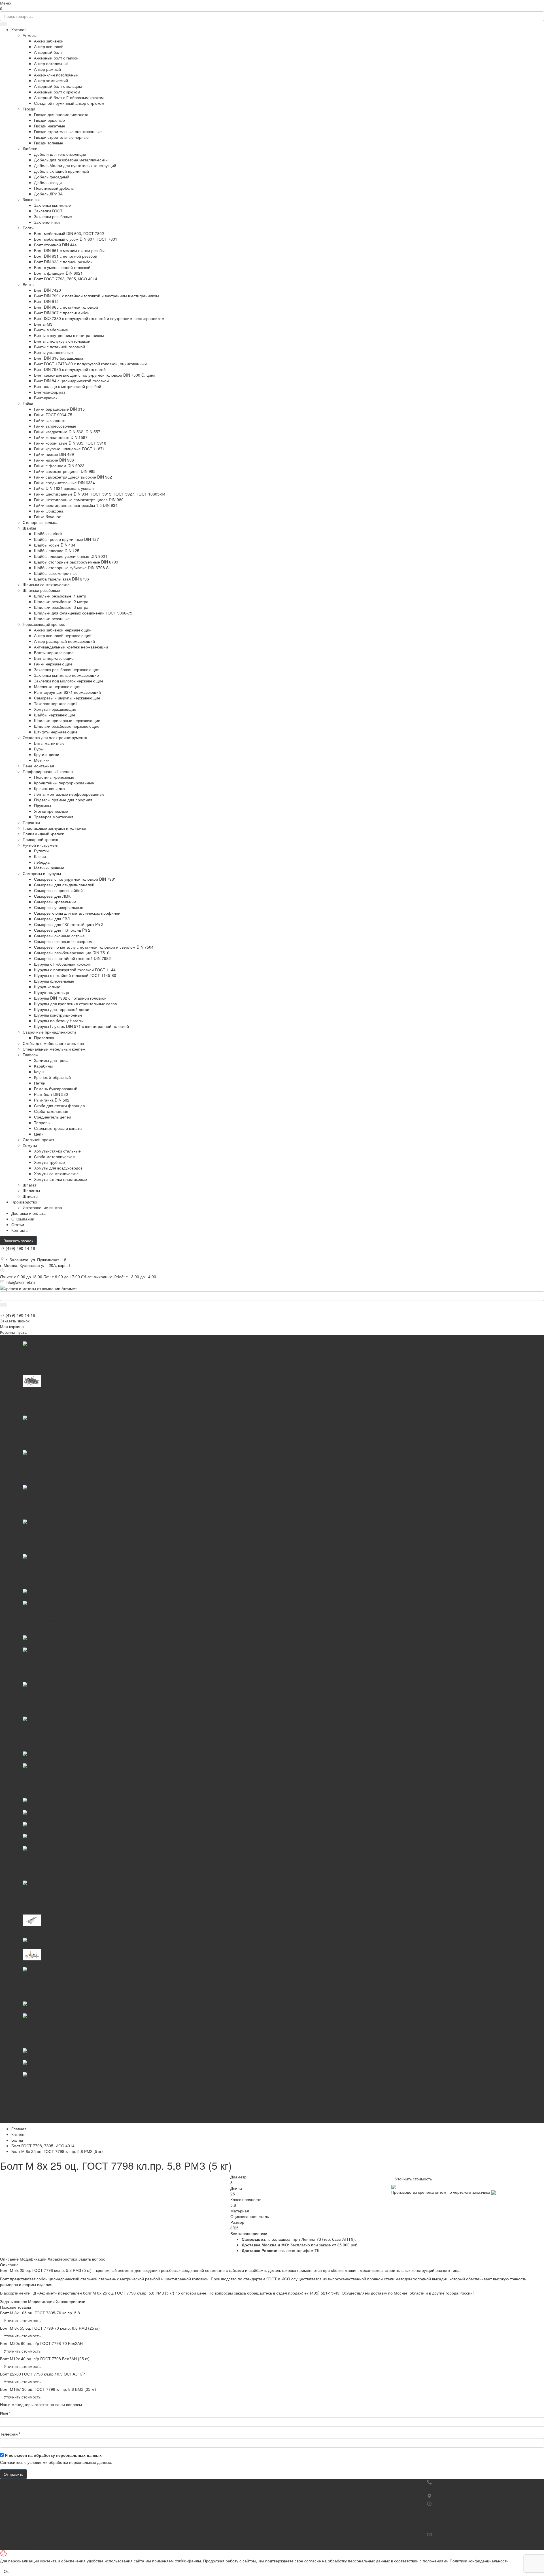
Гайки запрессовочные (55, 426)
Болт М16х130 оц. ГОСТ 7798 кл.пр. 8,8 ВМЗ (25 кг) (48, 2389)
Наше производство (306, 2487)
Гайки (28, 403)
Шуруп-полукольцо (52, 992)
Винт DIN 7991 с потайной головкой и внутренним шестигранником (96, 296)
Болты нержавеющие (54, 652)
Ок (6, 2571)
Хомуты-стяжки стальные (57, 1151)
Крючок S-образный (52, 1077)
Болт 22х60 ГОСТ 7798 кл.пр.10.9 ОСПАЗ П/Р (42, 2374)
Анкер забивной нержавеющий (63, 630)
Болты (28, 228)
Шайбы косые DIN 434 (55, 545)
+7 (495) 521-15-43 (322, 2293)
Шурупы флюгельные (54, 981)
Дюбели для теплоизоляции (60, 154)
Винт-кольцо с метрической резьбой (68, 386)
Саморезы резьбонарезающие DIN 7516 (72, 953)
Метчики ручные (49, 868)
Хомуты (30, 1145)
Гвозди (29, 109)
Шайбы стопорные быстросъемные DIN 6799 (76, 562)
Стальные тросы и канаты (58, 1128)
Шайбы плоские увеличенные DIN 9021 (71, 556)
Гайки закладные (50, 420)
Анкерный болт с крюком (57, 92)
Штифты (30, 1196)
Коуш (39, 1072)
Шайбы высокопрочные (56, 573)
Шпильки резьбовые (41, 590)
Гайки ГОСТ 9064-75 (53, 415)
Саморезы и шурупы (42, 873)
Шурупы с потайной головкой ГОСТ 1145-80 (75, 975)
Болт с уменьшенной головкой (62, 267)
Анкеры (30, 35)
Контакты (20, 1230)
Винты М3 (43, 324)
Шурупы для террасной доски (62, 1009)
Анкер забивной (49, 41)
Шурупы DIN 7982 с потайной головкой (70, 998)
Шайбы (29, 528)
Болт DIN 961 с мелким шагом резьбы (69, 250)
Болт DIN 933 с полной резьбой (63, 262)
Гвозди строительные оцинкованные (68, 131)
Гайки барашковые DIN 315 (59, 409)
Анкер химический (51, 80)
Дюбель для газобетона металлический (71, 160)
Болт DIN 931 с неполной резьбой (66, 256)
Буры (39, 749)
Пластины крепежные (54, 777)
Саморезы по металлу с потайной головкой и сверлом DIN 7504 (94, 947)
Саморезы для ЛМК (52, 896)
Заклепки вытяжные (52, 205)
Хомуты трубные (49, 1162)
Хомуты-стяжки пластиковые (60, 1179)
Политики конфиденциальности (479, 2561)
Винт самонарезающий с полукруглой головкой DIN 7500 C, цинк (94, 375)
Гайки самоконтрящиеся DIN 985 (65, 471)
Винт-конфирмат (50, 392)
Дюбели (30, 148)
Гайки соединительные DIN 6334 (64, 483)
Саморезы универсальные (59, 907)
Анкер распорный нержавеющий (64, 641)
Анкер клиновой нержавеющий (63, 635)
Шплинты (31, 1190)
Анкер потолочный (51, 63)
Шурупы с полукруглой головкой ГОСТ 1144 (75, 970)
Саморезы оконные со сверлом (63, 941)
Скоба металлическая (54, 1156)
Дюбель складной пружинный (61, 171)
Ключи (40, 856)
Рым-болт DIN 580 (51, 1094)
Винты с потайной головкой (59, 347)
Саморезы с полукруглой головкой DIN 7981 (75, 879)
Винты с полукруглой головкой (62, 341)
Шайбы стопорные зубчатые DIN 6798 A (71, 567)
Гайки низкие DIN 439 (54, 454)
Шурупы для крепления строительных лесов (75, 1004)
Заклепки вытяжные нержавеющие (66, 675)
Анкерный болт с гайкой (56, 58)
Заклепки (31, 199)
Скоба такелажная (51, 1111)
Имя (5, 2413)
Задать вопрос (92, 2259)
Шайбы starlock (48, 533)
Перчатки (31, 822)
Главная (19, 2129)
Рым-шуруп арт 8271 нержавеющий (67, 692)
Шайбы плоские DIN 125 (57, 550)
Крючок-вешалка (49, 788)
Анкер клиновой (49, 46)
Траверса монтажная (54, 817)
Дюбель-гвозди (48, 182)
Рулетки (41, 851)
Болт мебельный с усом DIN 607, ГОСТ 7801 (76, 239)
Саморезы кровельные (55, 902)
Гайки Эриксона (49, 511)
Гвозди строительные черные (61, 137)
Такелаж (30, 1055)
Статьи (18, 1224)
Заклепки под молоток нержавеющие (69, 681)
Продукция (148, 2482)
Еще (15, 2120)
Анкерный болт (48, 52)
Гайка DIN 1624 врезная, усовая (64, 488)
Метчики (42, 760)
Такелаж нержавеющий (56, 703)
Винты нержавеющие (54, 658)
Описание (9, 2259)
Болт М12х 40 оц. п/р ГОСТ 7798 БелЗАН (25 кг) (45, 2359)
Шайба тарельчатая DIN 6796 (61, 579)
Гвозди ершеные (49, 120)
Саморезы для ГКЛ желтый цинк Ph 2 (69, 924)
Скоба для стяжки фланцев (59, 1105)
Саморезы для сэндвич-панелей (64, 885)
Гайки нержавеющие (53, 664)
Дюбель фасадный (52, 177)
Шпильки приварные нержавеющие (67, 720)
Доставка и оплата (305, 2493)
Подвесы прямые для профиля (63, 800)
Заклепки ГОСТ (48, 211)
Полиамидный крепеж (43, 834)
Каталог (19, 29)
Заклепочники (47, 222)
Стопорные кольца (40, 522)
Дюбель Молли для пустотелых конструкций (75, 165)
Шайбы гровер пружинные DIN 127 (66, 539)
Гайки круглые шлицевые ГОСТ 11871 (69, 449)
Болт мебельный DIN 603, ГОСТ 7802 (69, 233)
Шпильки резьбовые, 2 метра (61, 601)
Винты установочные (53, 352)
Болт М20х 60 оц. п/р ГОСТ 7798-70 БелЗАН (41, 2343)
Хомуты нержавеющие (55, 709)
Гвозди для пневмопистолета (61, 114)
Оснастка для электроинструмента (55, 737)
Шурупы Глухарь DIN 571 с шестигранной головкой (81, 1026)
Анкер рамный (47, 69)
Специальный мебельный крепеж (54, 1049)
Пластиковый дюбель (54, 188)
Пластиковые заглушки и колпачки (54, 828)
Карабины (43, 1066)
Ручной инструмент (41, 845)
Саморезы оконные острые (59, 936)
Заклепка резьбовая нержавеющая (67, 669)
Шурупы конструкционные (58, 1015)
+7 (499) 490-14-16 (18, 1248)
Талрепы (42, 1122)
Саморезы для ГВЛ (52, 919)
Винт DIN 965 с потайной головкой (66, 307)
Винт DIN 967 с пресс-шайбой (62, 313)
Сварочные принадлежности (49, 1032)
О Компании (23, 1219)
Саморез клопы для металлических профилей (77, 913)
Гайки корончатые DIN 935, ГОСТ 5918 (70, 443)
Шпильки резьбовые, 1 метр (60, 596)
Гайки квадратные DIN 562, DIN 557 (67, 432)
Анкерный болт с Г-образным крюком (69, 97)
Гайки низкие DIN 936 (54, 460)
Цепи (39, 1134)
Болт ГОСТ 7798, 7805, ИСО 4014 (66, 279)
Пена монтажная (38, 766)
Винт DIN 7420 (47, 290)
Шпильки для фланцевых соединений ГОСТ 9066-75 (83, 613)
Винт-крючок (46, 398)
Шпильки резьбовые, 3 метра (61, 607)
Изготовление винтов (42, 1207)
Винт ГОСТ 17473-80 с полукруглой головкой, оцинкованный (90, 364)
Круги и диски (47, 754)
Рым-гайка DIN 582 (52, 1100)
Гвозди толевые (49, 143)
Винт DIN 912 (46, 301)
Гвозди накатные (50, 126)
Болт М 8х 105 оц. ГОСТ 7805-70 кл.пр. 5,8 (40, 2313)
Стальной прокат (38, 1139)
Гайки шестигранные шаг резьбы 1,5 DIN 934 (76, 505)
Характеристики (62, 2259)
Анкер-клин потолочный (56, 75)
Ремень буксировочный (56, 1089)
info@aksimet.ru (20, 1282)
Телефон (10, 2434)
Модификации (33, 2259)
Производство (24, 1202)
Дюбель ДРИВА (48, 194)
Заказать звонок (18, 1241)
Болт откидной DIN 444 (55, 245)
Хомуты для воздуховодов (58, 1168)
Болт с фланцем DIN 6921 (58, 273)
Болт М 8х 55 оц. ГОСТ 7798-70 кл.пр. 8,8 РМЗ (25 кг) (50, 2328)
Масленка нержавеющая (57, 686)
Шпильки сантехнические (46, 584)
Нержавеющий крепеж (44, 624)
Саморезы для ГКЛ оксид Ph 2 (62, 930)
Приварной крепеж (40, 839)
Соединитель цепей (53, 1117)
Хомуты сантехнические (56, 1173)
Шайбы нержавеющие (55, 715)
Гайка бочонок (47, 517)
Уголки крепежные (51, 811)
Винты (28, 284)
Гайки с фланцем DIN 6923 (59, 466)
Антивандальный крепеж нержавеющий (71, 647)
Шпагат (29, 1185)
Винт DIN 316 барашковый (59, 358)
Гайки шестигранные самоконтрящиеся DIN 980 (79, 500)
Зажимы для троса (51, 1060)
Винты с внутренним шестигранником (69, 335)
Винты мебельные (51, 330)
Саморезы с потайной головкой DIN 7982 (72, 958)
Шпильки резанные (52, 618)
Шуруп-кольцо (47, 987)
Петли (40, 1083)
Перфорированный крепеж (48, 771)
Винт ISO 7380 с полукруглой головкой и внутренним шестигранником (99, 318)
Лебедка (42, 862)
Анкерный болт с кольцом (58, 86)
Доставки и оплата (28, 1213)
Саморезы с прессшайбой (58, 890)
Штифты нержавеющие (56, 732)
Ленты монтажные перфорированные (69, 794)
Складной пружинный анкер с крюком (69, 103)
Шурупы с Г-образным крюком (62, 964)
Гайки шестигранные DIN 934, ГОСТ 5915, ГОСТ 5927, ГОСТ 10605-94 (100, 494)
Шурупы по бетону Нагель (58, 1021)
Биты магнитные (49, 743)
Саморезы (159, 2533)
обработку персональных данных (68, 2455)
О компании (287, 2482)
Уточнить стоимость (413, 2179)
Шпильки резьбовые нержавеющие (67, 726)
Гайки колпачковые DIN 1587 (61, 437)
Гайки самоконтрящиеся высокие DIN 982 (73, 477)
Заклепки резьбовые (53, 216)
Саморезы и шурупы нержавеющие (67, 698)
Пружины (42, 805)
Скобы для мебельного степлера (53, 1043)
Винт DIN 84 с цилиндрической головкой (71, 381)
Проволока (44, 1038)
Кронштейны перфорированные (64, 783)
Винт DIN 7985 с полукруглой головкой (70, 369)
